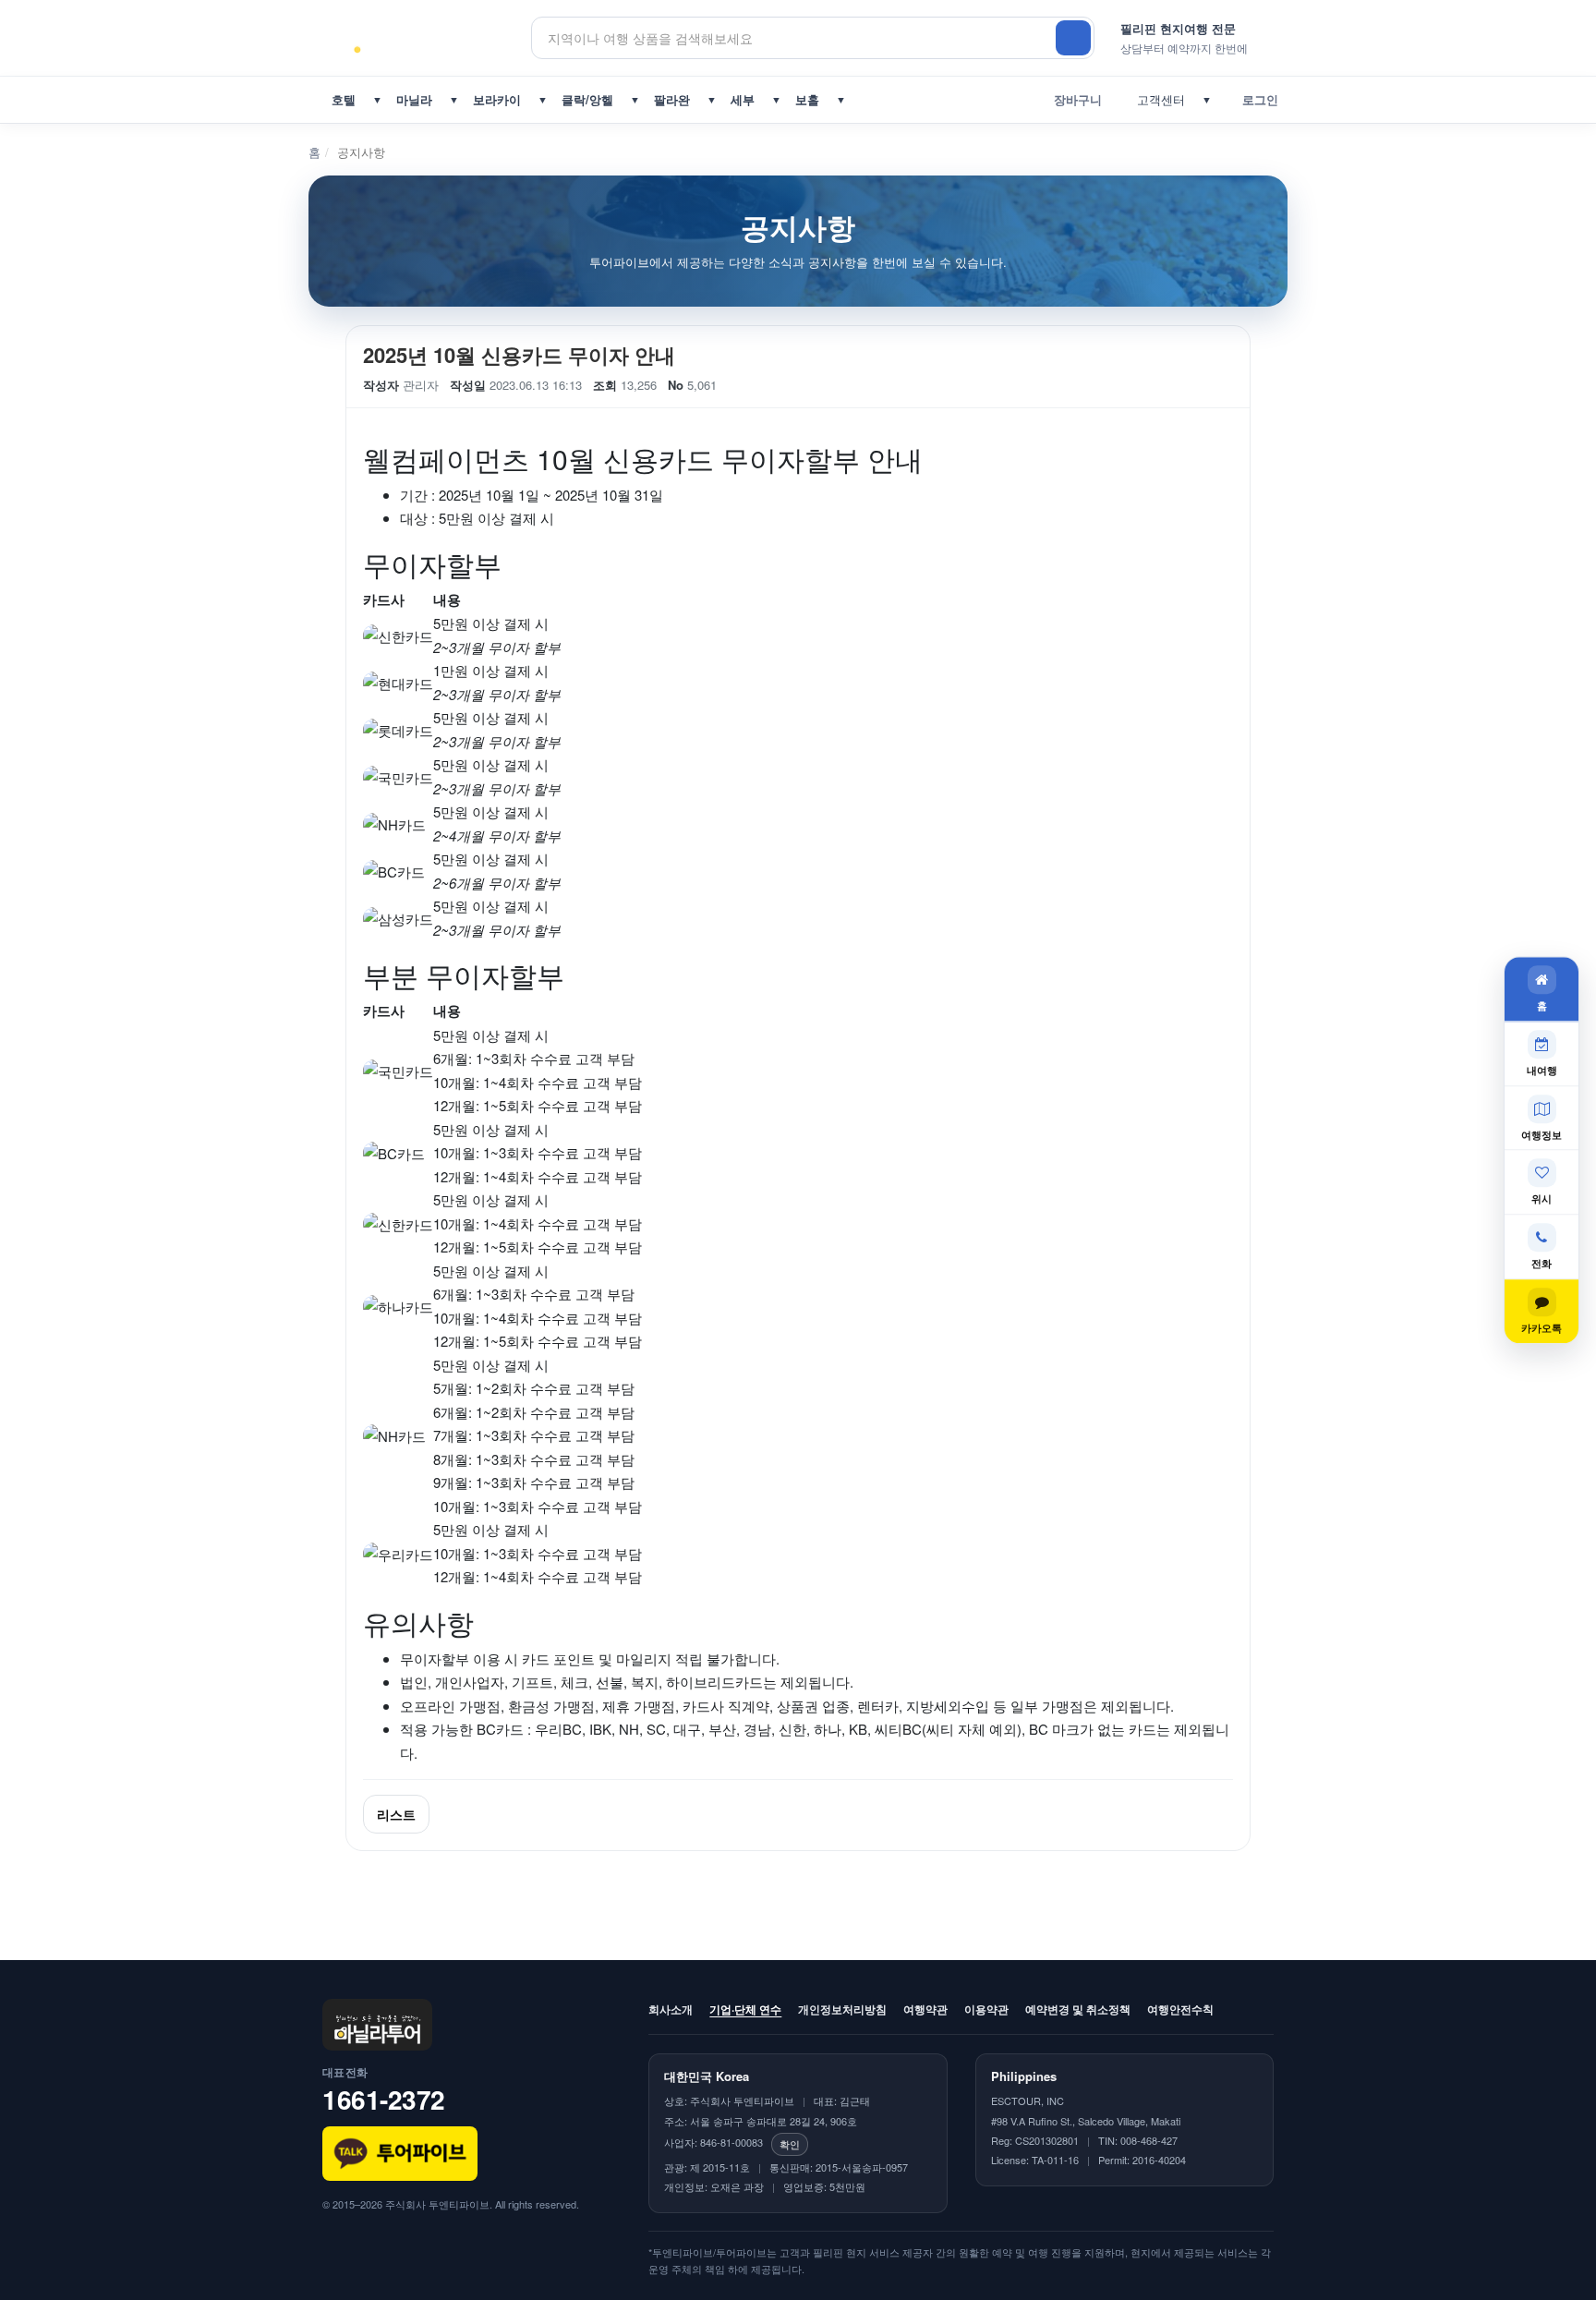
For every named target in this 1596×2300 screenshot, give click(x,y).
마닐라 (414, 99)
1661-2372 (384, 2099)
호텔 (344, 99)
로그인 (1257, 99)
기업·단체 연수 (745, 2009)
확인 (790, 2144)
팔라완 (672, 99)
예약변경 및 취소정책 (1078, 2009)
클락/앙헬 (587, 99)
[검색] (1073, 38)
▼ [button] (377, 99)
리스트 (396, 1814)
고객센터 (1157, 99)
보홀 (807, 99)
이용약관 (986, 2009)
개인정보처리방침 (842, 2009)
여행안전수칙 (1180, 2009)
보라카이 (497, 99)
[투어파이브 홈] (427, 38)
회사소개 (671, 2009)
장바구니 (1074, 99)
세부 (743, 99)
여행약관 (925, 2009)
